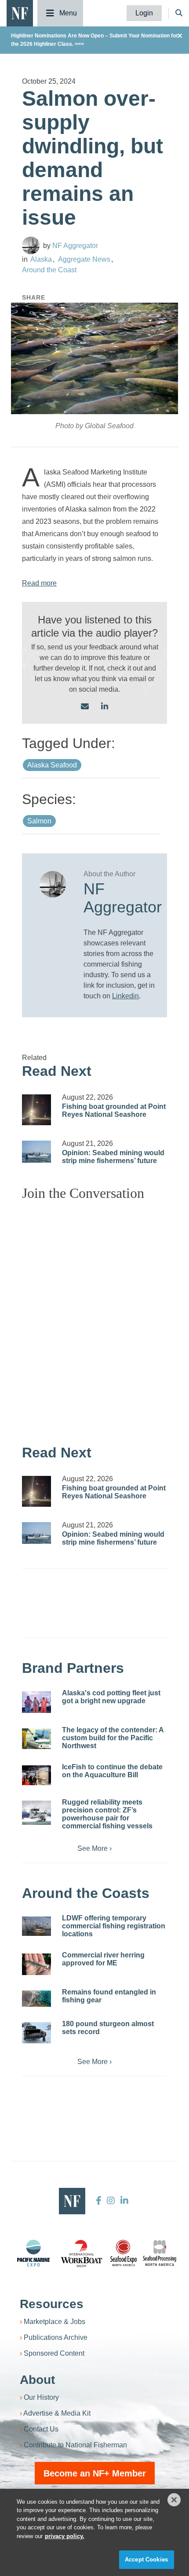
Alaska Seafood (52, 765)
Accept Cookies (146, 2559)
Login (144, 13)
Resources (52, 2304)
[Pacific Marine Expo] (33, 2253)
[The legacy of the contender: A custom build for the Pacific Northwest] (36, 1738)
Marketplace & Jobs (55, 2322)
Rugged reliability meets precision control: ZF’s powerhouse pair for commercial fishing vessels (107, 1814)
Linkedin (125, 996)
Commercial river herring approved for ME (103, 1959)
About (37, 2380)
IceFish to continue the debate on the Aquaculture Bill (112, 1771)
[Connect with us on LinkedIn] (105, 707)
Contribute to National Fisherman (75, 2445)
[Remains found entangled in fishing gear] (36, 1999)
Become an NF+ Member (95, 2473)
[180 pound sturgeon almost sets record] (36, 2033)
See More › (94, 1848)
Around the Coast (49, 270)
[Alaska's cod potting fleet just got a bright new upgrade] (36, 1702)
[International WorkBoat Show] (82, 2253)
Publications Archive (56, 2337)
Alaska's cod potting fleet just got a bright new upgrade (111, 1697)
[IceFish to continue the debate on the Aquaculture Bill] (36, 1775)
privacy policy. (65, 2536)
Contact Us (41, 2429)
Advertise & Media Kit (57, 2413)
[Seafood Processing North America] (160, 2253)
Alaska (41, 259)
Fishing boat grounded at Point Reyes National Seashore (114, 1110)
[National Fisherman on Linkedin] (123, 2201)
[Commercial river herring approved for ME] (36, 1964)
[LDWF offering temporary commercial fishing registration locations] (36, 1926)
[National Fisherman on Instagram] (111, 2201)
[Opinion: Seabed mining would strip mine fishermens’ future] (36, 1152)
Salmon (39, 821)
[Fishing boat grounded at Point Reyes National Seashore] (36, 1110)
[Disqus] (94, 1318)
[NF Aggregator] (31, 245)
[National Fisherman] (20, 13)
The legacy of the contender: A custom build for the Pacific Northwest (113, 1738)
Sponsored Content (54, 2353)
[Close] (174, 2500)
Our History (41, 2397)
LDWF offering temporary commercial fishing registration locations (114, 1926)
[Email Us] (85, 707)
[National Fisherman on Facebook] (99, 2201)
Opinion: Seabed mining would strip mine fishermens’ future (113, 1157)
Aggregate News (84, 259)
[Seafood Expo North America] (124, 2253)
